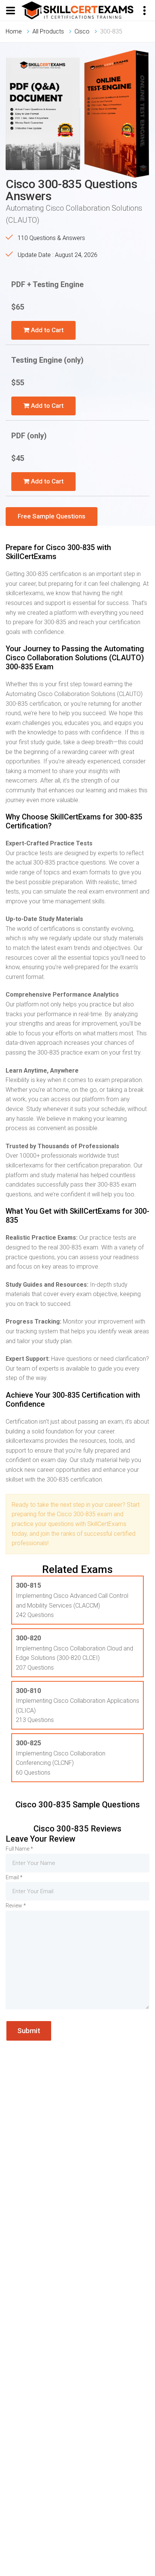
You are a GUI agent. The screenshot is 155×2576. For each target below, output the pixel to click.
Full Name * (19, 1849)
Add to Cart (46, 330)
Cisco (82, 31)
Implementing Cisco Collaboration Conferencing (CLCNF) (61, 1753)
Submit (29, 2031)
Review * (16, 1906)
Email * (14, 1877)
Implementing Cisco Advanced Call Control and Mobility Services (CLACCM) (72, 1595)
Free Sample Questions (52, 516)
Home (14, 31)
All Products (48, 31)
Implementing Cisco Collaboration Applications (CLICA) (77, 1700)
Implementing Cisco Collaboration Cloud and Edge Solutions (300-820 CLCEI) (74, 1648)
